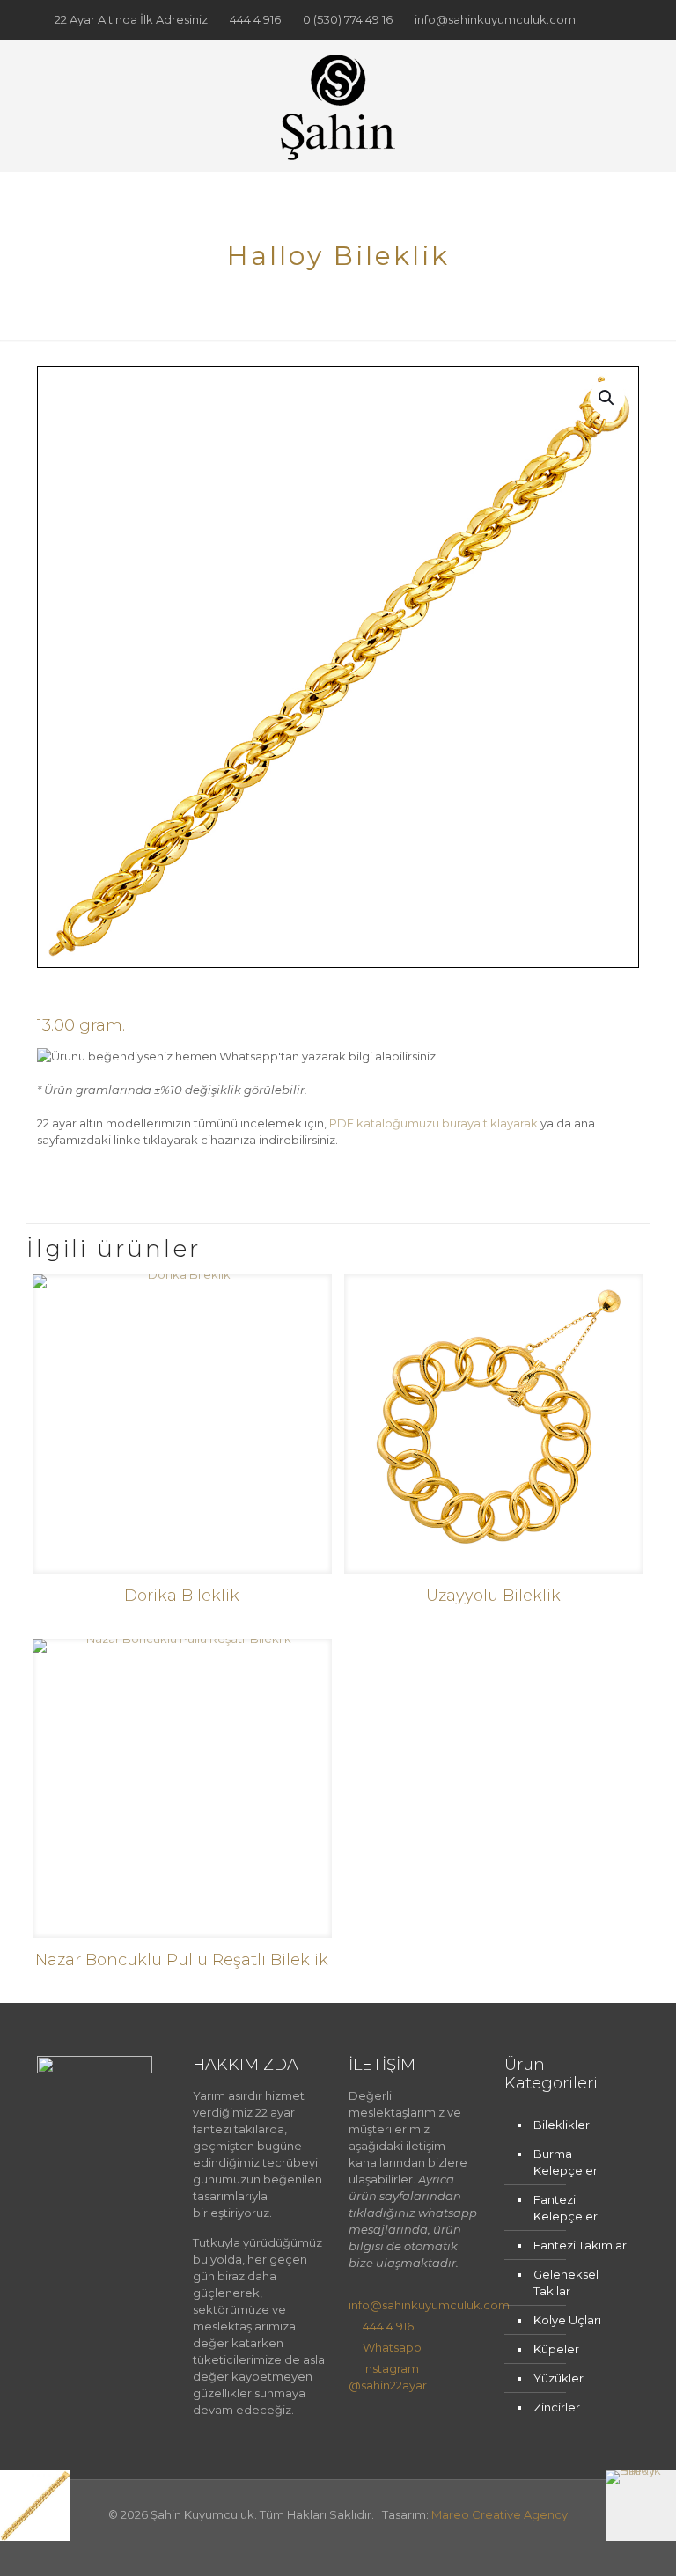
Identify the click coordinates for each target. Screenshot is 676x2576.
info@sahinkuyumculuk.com (495, 19)
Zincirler (557, 2407)
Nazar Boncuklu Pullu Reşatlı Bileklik (182, 1960)
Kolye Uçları (567, 2320)
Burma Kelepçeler (566, 2162)
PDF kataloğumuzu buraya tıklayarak (434, 1123)
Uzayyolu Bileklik (493, 1596)
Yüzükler (558, 2378)
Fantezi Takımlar (580, 2245)
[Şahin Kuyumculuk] (338, 106)
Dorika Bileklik (182, 1596)
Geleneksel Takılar (566, 2282)
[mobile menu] (611, 106)
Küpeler (556, 2349)
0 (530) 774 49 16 (348, 19)
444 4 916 (255, 19)
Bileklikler (562, 2125)
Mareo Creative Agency (500, 2514)
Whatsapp (392, 2347)
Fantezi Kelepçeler (566, 2208)
